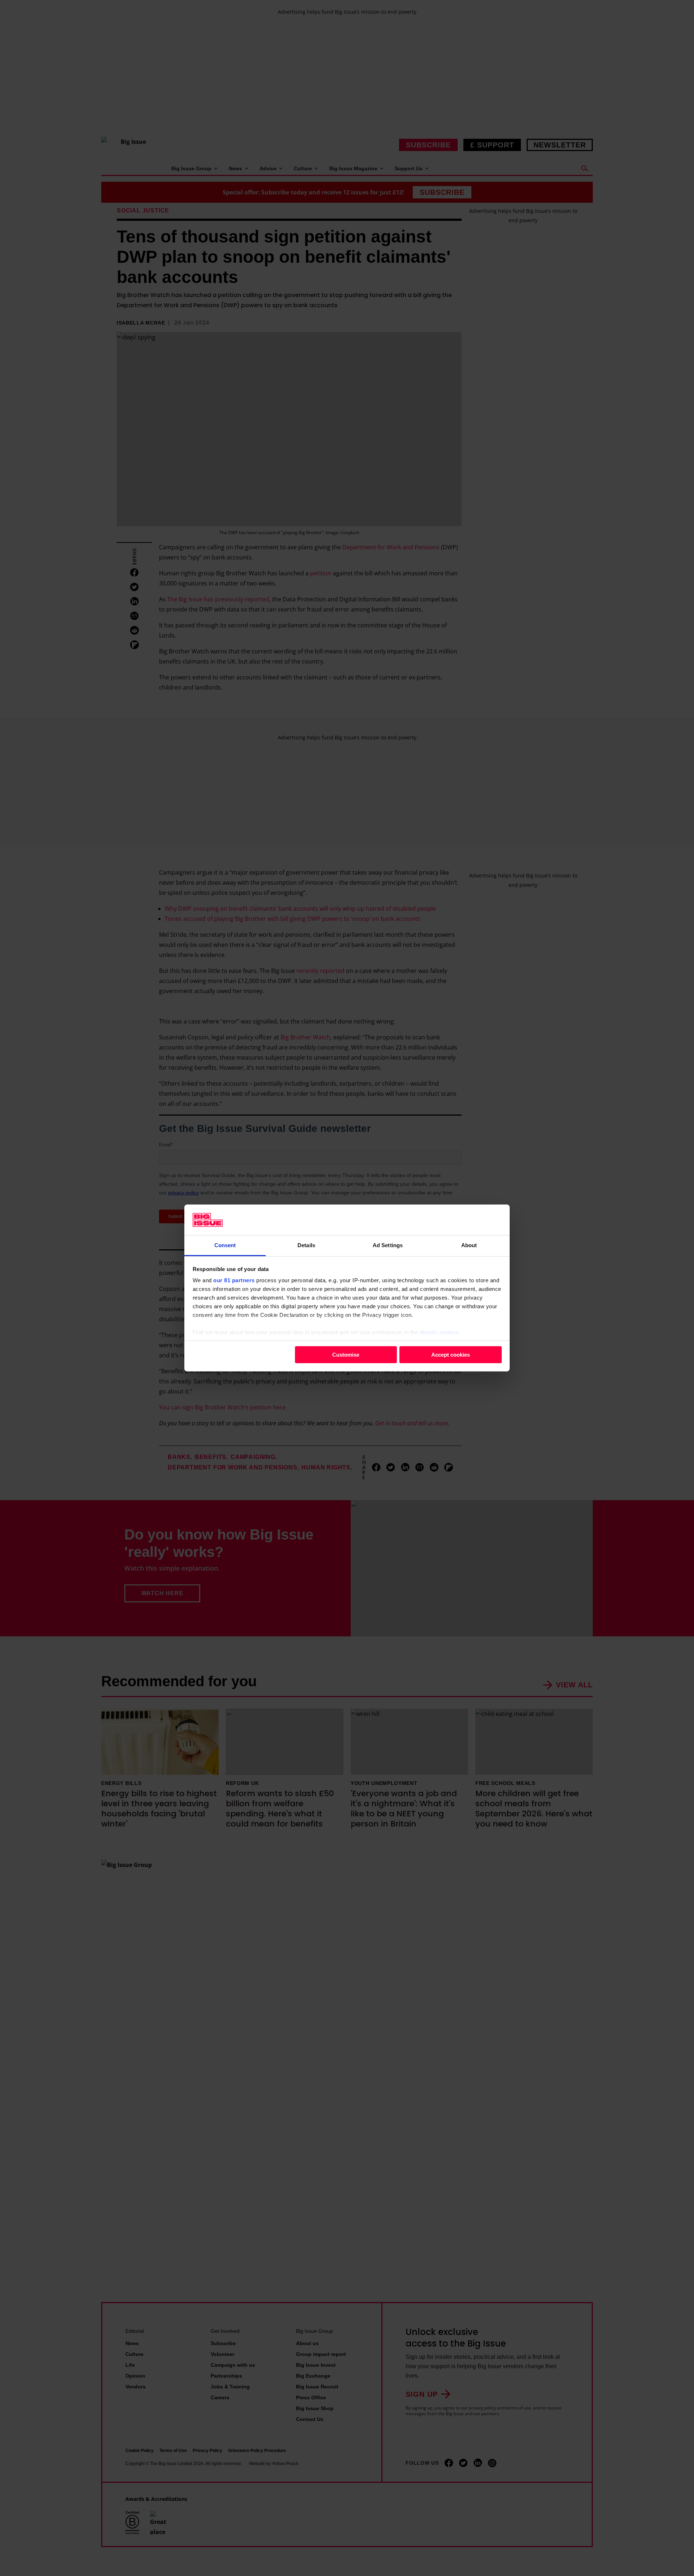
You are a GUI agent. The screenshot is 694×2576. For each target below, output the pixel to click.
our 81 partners (234, 1280)
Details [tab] (306, 1245)
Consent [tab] (225, 1245)
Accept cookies (451, 1354)
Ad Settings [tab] (388, 1245)
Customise (346, 1354)
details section (439, 1332)
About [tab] (469, 1245)
